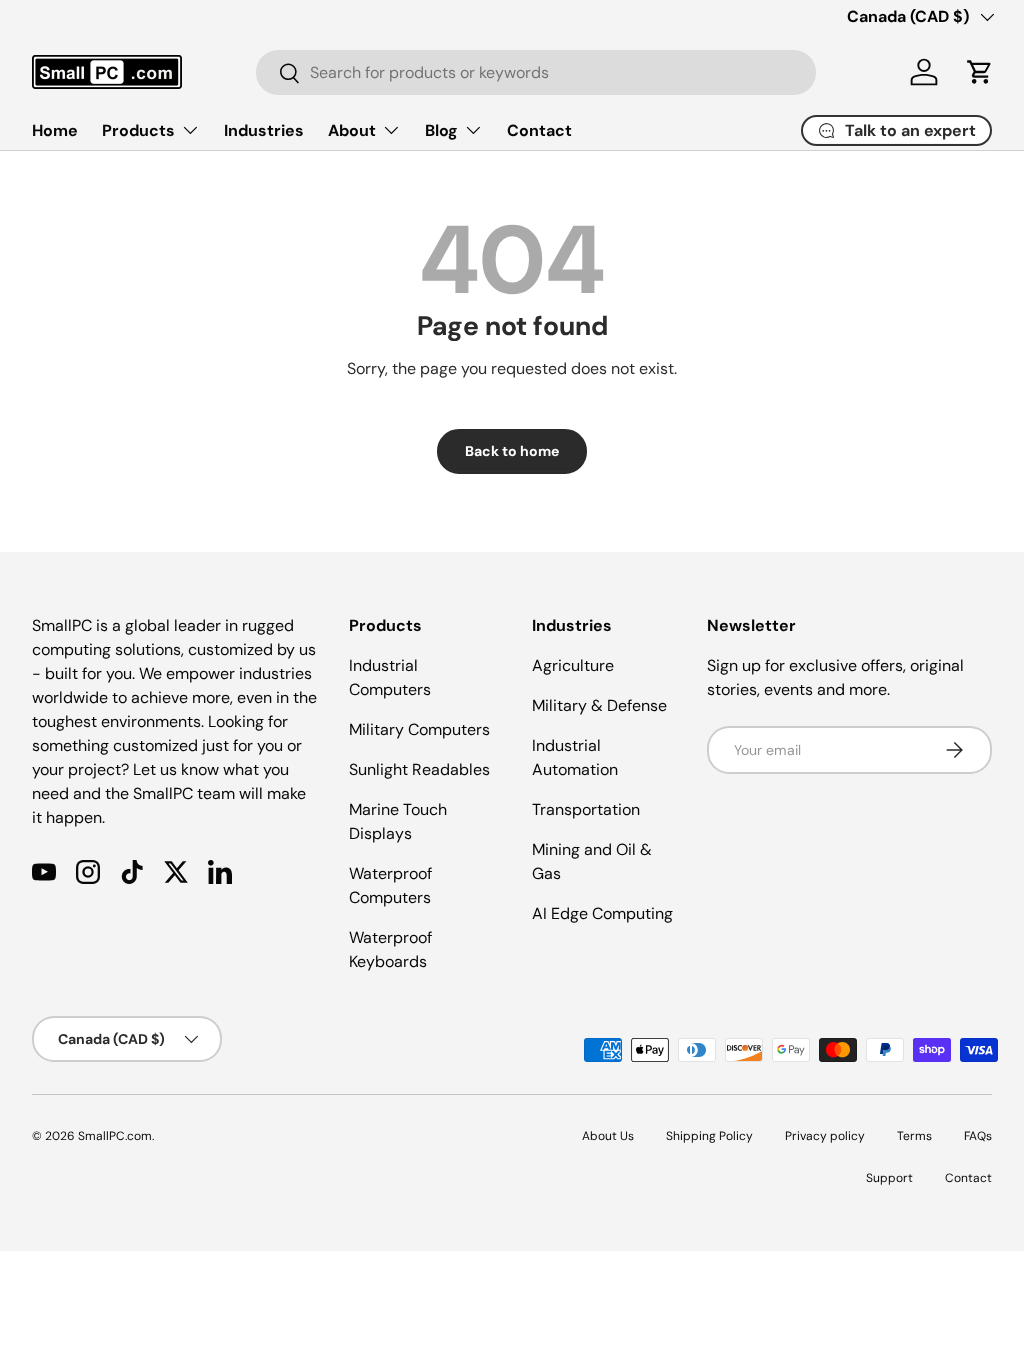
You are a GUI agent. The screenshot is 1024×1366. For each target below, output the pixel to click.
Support (889, 1178)
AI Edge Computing (602, 913)
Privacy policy (825, 1136)
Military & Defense (599, 705)
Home (55, 130)
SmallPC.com (115, 1136)
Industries (264, 130)
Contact (539, 130)
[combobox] (536, 72)
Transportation (586, 809)
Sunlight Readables (419, 769)
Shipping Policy (709, 1136)
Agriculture (573, 665)
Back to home (512, 451)
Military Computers (419, 729)
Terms (914, 1136)
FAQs (978, 1136)
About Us (608, 1136)
